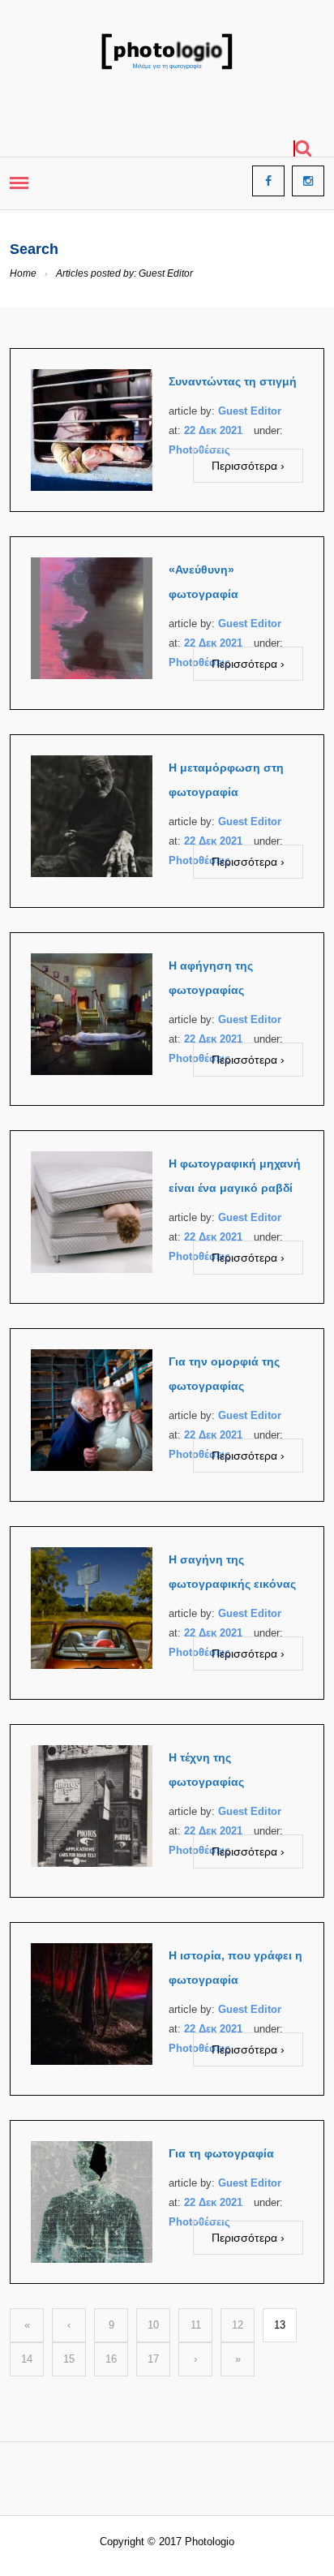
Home (23, 273)
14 (27, 2359)
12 (238, 2325)
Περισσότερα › (248, 466)
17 (153, 2359)
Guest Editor (250, 411)
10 (153, 2325)
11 (196, 2325)
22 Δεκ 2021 (213, 430)
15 (69, 2359)
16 (111, 2359)
